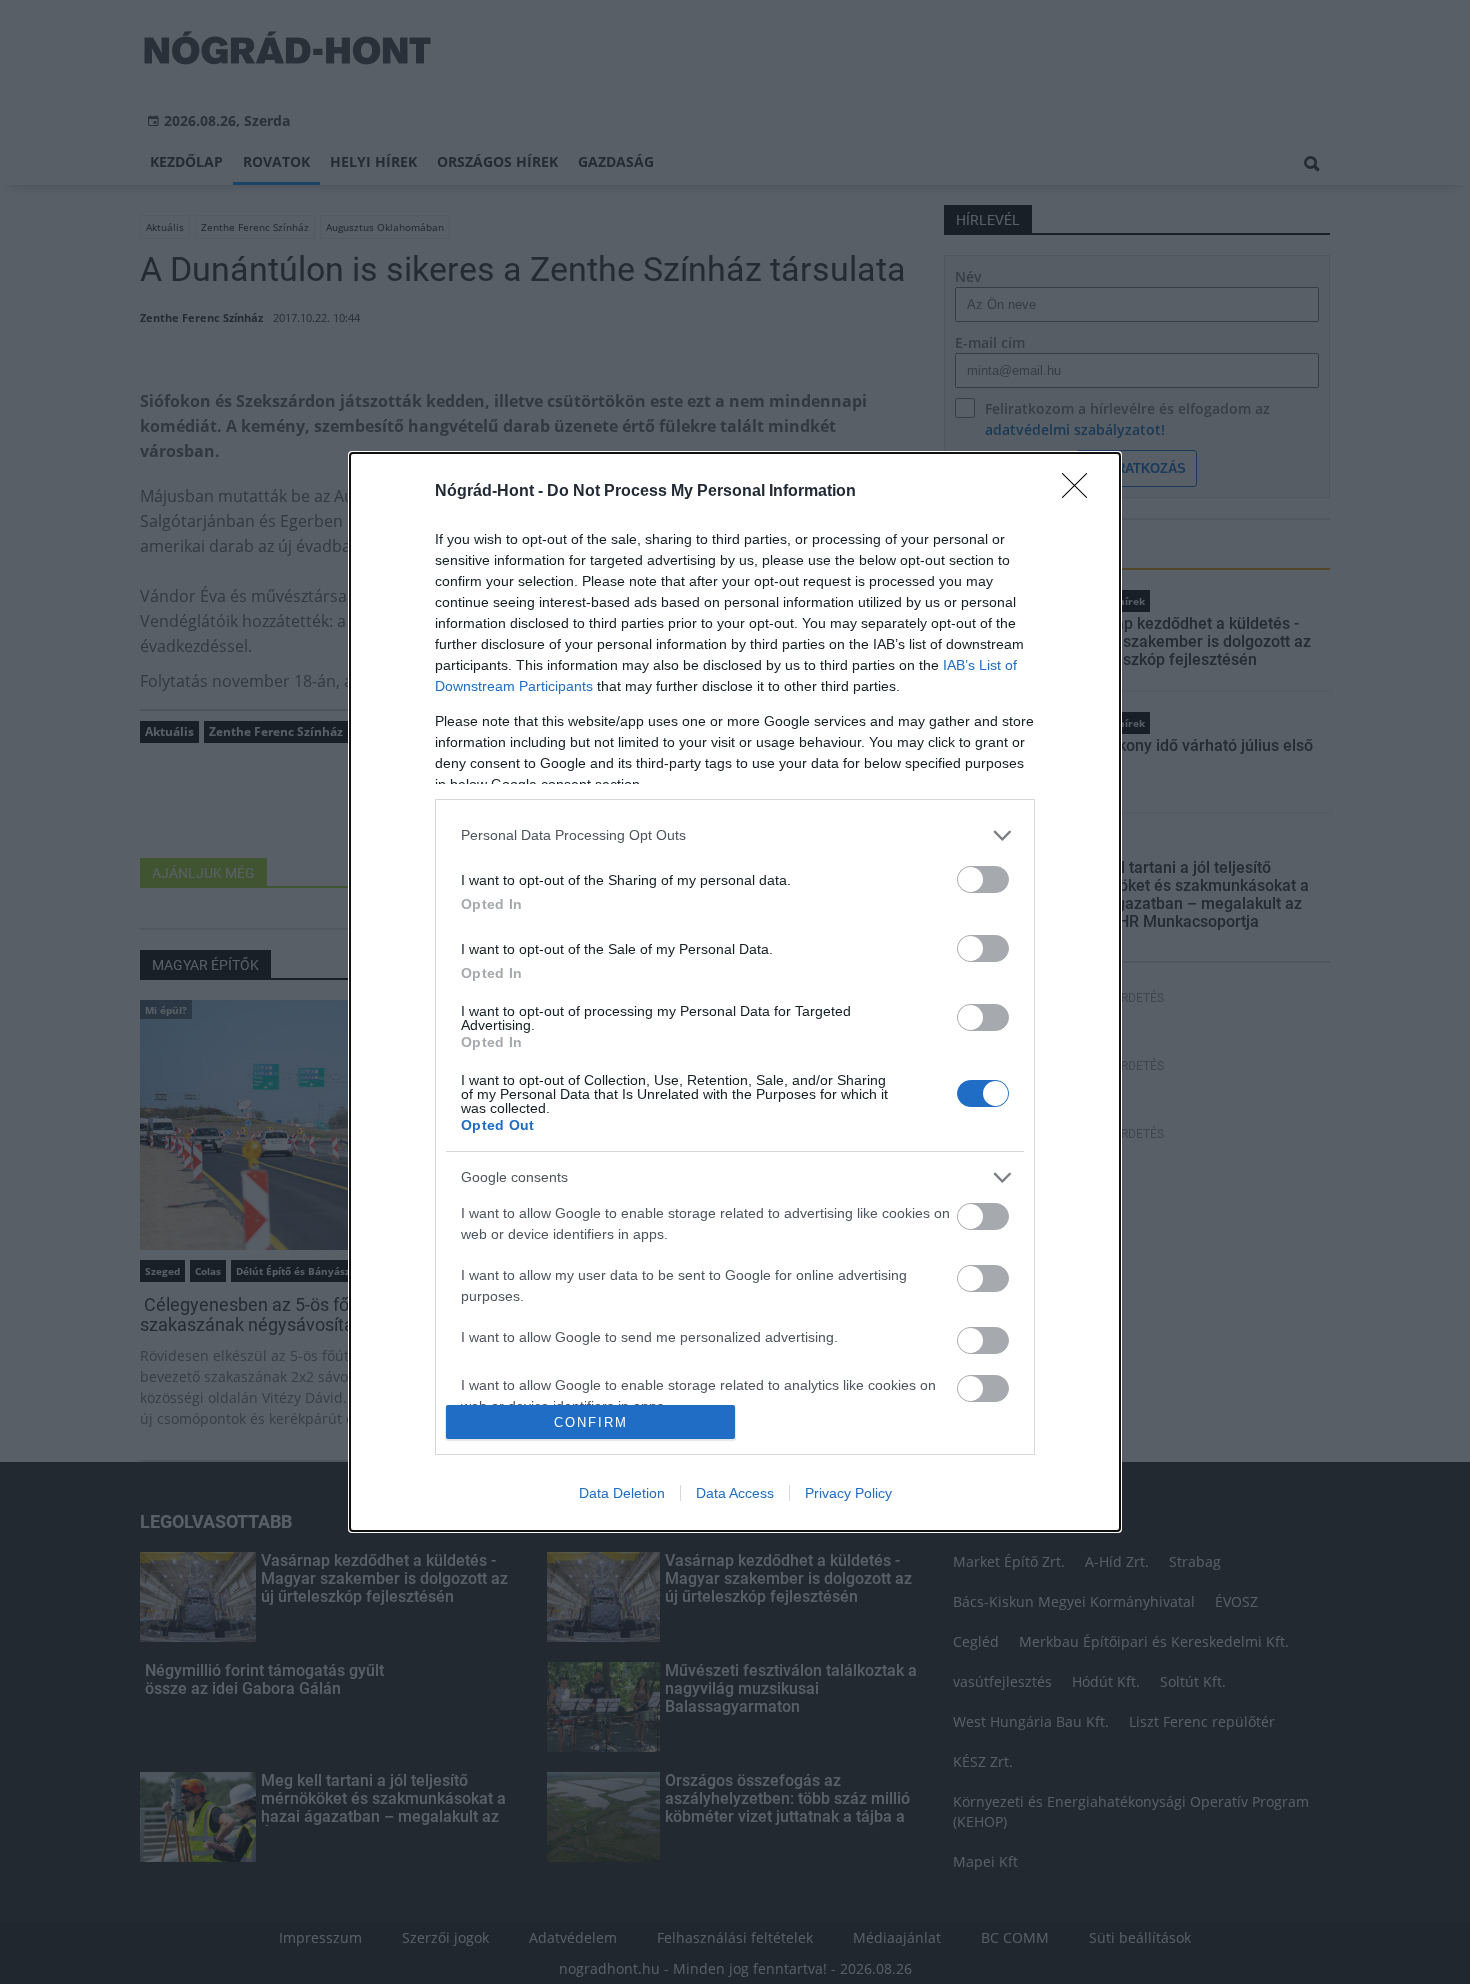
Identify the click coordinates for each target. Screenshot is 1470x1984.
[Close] (1081, 492)
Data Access (735, 1493)
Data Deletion (622, 1493)
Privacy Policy (848, 1493)
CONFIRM (591, 1422)
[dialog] (735, 992)
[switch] (983, 879)
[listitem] (735, 835)
